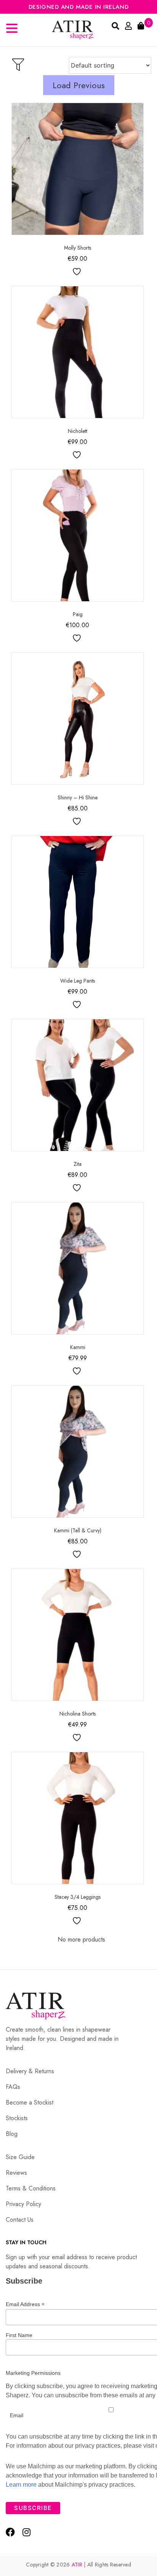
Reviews (16, 2173)
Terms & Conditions (31, 2188)
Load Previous (79, 85)
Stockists (17, 2118)
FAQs (13, 2087)
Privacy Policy (23, 2204)
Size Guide (20, 2157)
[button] (13, 29)
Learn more (21, 2485)
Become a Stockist (30, 2102)
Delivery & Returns (30, 2071)
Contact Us (20, 2220)
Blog (12, 2134)
